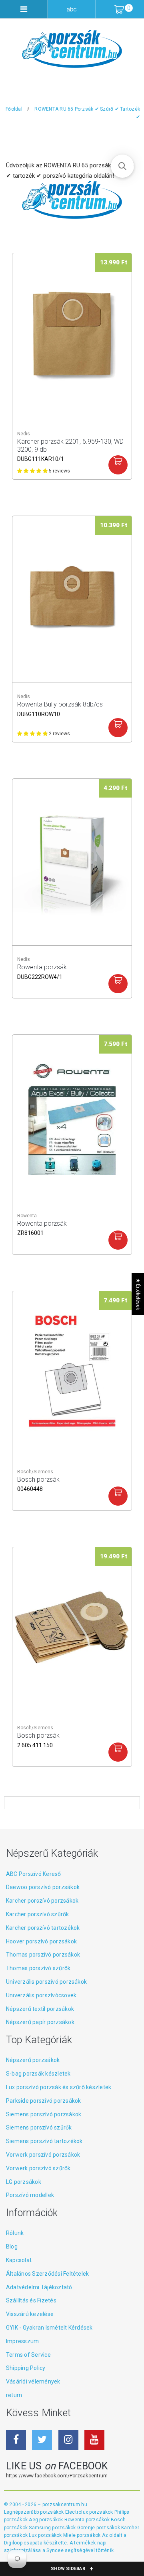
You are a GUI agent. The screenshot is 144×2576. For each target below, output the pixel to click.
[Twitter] (42, 2440)
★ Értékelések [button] (138, 1294)
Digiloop (13, 2543)
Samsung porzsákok (53, 2528)
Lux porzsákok (46, 2535)
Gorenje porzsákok (99, 2528)
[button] (122, 166)
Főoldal (14, 109)
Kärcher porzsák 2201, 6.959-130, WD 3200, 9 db (70, 446)
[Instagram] (68, 2440)
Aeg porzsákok (46, 2520)
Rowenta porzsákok (88, 2520)
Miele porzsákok (83, 2535)
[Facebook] (16, 2440)
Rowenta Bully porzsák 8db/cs (60, 708)
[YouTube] (94, 2440)
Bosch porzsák (38, 1484)
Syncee (55, 2550)
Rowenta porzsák (42, 971)
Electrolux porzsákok (89, 2512)
